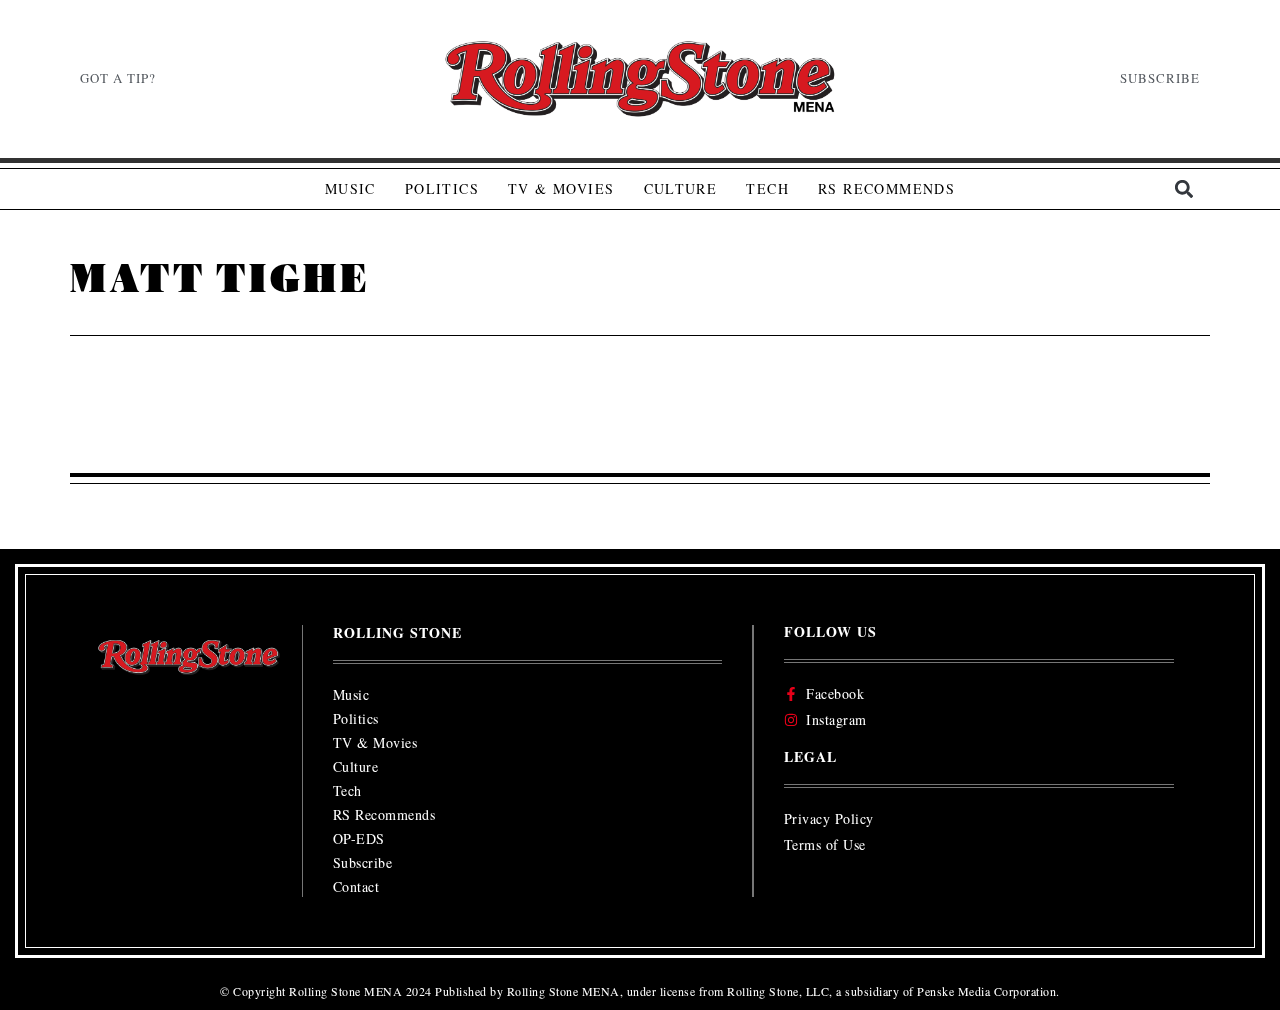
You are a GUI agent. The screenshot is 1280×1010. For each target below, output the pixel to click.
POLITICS (442, 188)
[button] (1183, 189)
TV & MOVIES (561, 188)
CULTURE (681, 188)
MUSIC (350, 188)
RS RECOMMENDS (886, 188)
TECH (767, 188)
